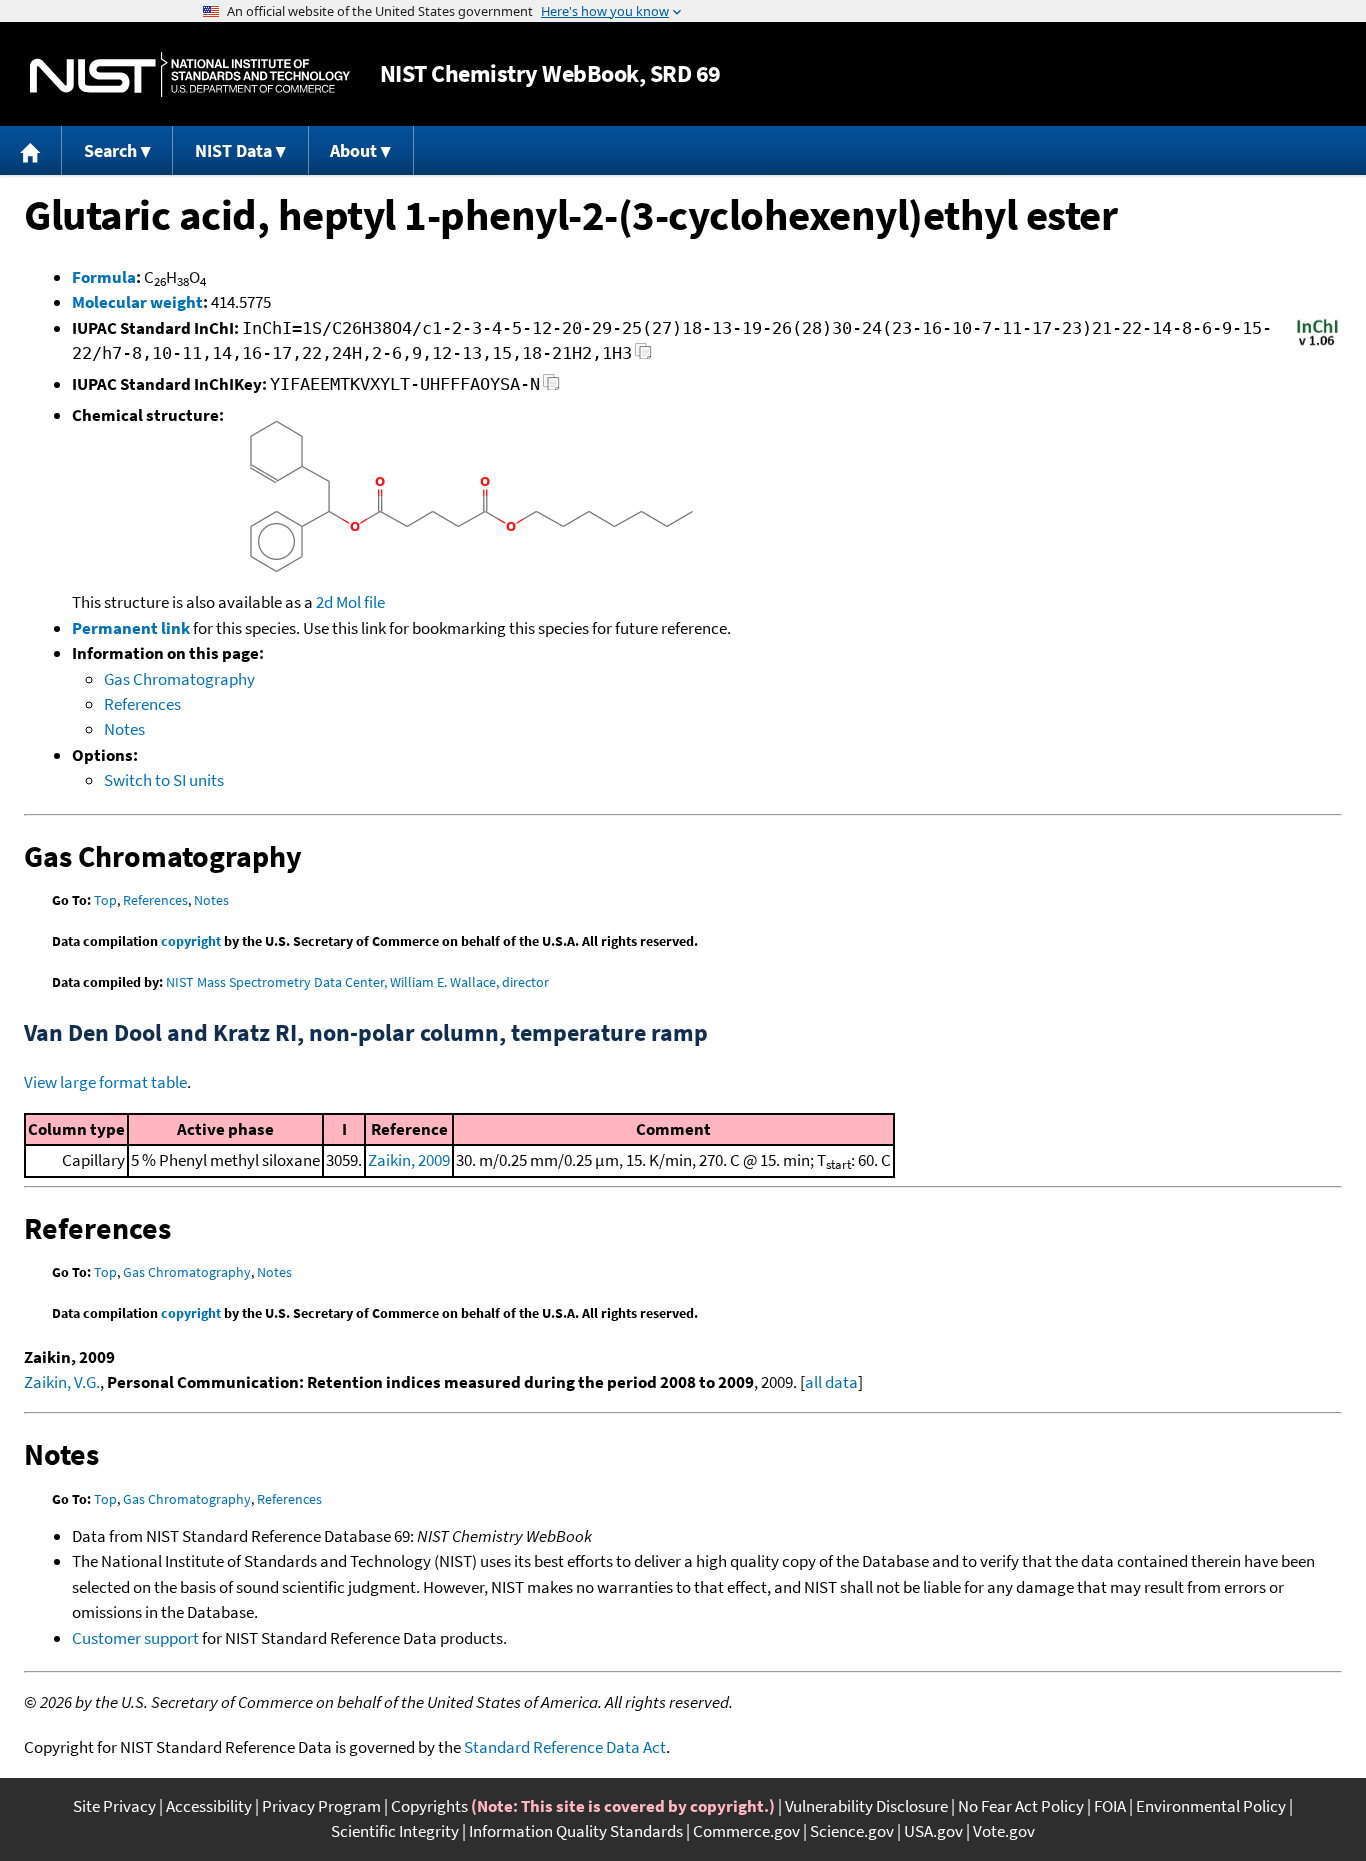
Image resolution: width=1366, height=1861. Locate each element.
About (353, 150)
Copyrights (429, 1806)
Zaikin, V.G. (62, 1382)
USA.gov (933, 1831)
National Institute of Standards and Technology (190, 74)
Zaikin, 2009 (409, 1160)
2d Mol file (350, 602)
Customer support (135, 1638)
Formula (104, 277)
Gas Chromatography (179, 679)
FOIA (1110, 1806)
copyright (191, 941)
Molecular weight (137, 302)
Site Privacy (114, 1806)
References (142, 704)
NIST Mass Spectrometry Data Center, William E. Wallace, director (357, 982)
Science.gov (852, 1831)
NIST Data (233, 150)
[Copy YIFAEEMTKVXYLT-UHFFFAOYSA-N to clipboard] (551, 387)
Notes (124, 729)
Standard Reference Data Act (565, 1747)
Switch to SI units (164, 780)
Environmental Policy (1211, 1806)
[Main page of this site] (31, 150)
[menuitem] (31, 150)
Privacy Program (321, 1806)
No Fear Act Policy (1021, 1806)
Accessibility (209, 1806)
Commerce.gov (746, 1831)
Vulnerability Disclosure (866, 1806)
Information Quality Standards (576, 1831)
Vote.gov (1004, 1831)
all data (831, 1382)
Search (110, 150)
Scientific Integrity (395, 1831)
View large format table (105, 1082)
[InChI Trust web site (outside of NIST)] (1317, 344)
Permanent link (131, 628)
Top (105, 900)
